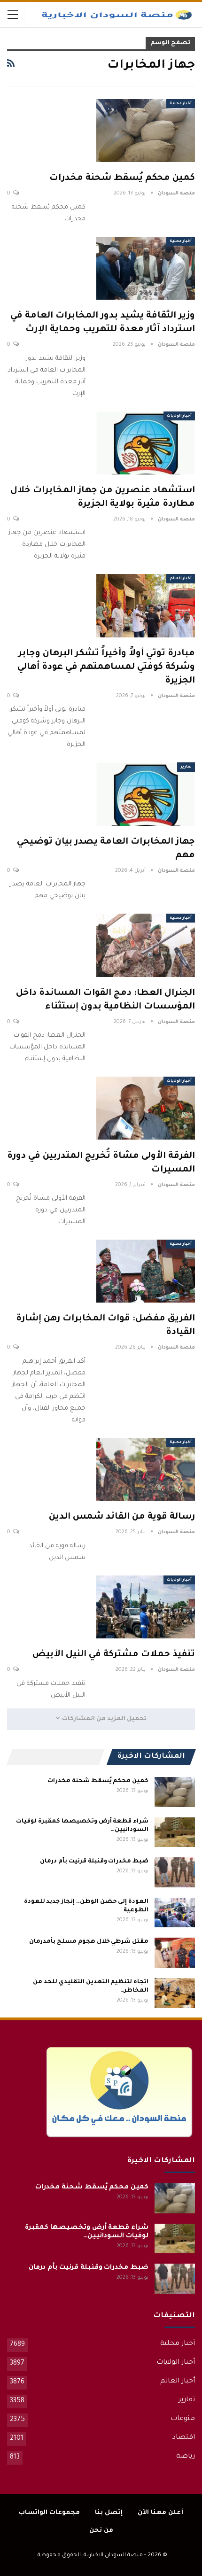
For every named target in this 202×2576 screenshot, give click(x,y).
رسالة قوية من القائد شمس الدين (122, 1517)
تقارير (186, 767)
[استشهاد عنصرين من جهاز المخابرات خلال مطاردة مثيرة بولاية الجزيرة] (146, 443)
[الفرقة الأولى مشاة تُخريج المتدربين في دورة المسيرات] (146, 1108)
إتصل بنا (109, 2513)
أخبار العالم (181, 578)
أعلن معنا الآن (160, 2513)
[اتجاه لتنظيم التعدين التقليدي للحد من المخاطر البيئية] (175, 1993)
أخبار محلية (181, 104)
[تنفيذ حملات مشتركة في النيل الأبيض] (146, 1607)
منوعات (183, 2419)
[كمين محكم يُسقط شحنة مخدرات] (146, 131)
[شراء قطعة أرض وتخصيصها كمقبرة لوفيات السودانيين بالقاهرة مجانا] (175, 1832)
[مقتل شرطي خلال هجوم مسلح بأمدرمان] (175, 1953)
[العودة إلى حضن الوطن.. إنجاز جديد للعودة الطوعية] (175, 1913)
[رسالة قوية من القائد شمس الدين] (146, 1469)
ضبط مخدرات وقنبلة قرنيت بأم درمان (94, 1862)
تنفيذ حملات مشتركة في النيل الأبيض (114, 1655)
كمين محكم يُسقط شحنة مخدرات (122, 178)
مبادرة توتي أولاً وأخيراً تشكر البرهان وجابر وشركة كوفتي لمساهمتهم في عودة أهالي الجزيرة (106, 667)
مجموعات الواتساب (49, 2513)
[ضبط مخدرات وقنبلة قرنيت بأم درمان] (175, 1872)
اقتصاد (184, 2438)
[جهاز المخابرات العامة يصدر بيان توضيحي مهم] (146, 794)
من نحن (101, 2531)
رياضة (186, 2457)
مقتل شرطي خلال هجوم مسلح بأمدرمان (89, 1942)
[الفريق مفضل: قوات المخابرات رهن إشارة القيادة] (146, 1271)
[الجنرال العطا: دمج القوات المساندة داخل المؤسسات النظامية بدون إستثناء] (146, 945)
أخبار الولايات (179, 416)
